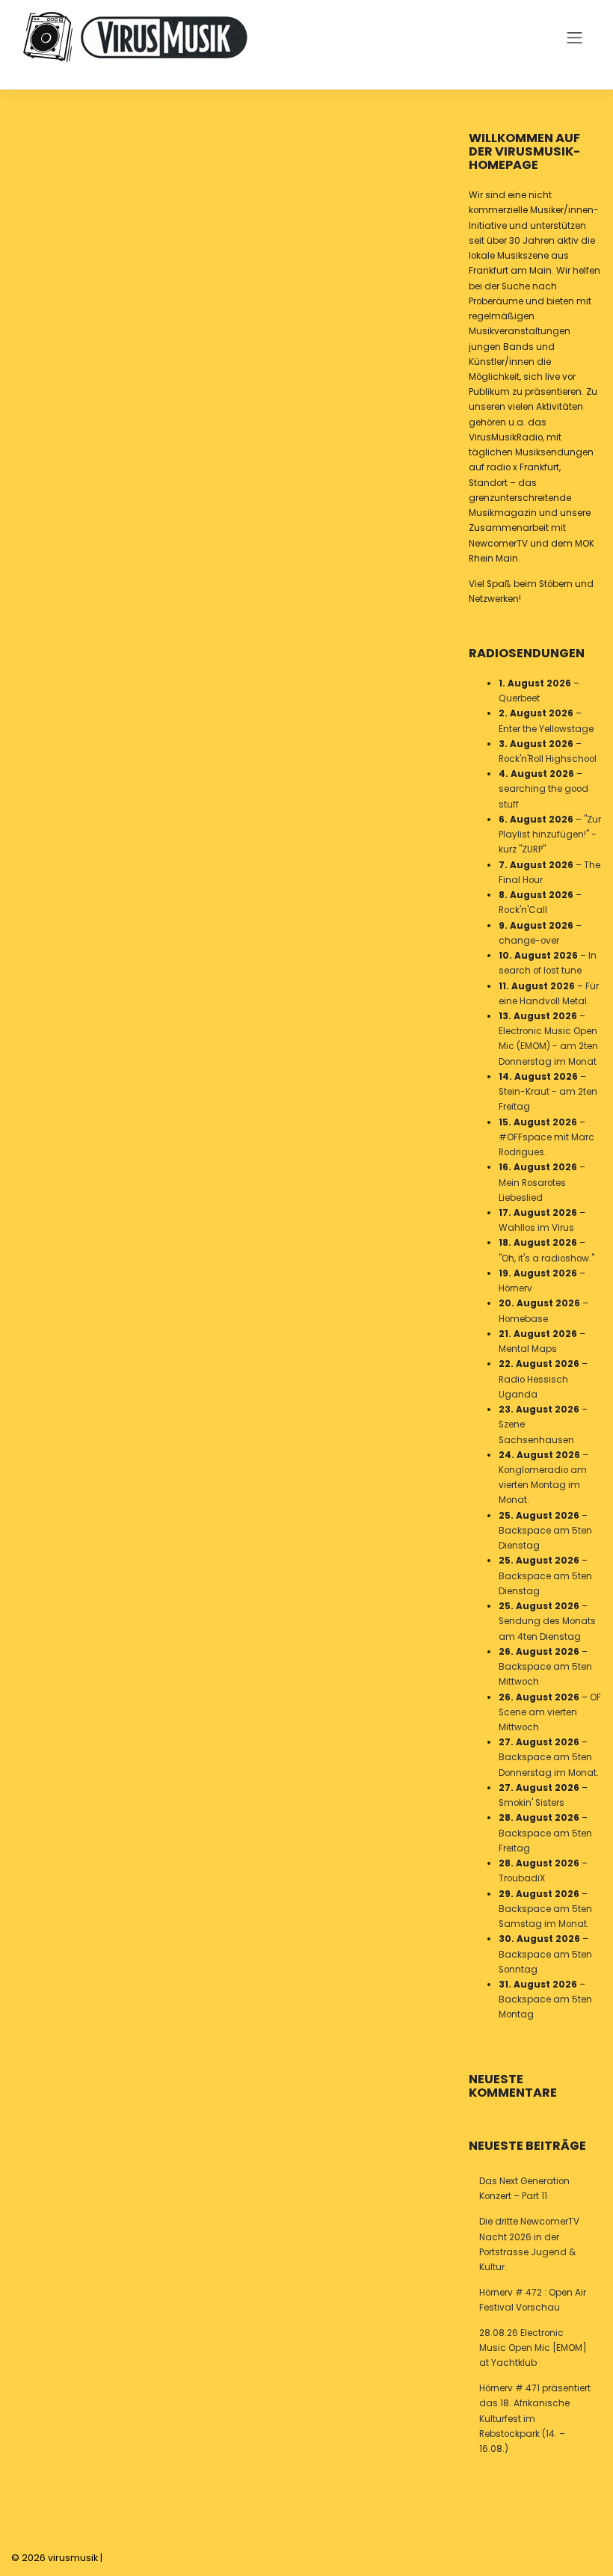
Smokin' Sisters (532, 1803)
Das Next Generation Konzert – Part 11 (524, 2189)
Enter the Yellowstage (546, 729)
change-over (529, 941)
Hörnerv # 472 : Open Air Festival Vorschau (533, 2300)
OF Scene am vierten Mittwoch (550, 1712)
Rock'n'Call (523, 910)
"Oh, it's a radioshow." (546, 1258)
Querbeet (519, 698)
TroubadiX (522, 1878)
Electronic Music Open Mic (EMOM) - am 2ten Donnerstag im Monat (548, 1046)
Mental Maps (528, 1349)
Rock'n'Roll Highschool (548, 759)
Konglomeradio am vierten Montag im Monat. (543, 1485)
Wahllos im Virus (536, 1228)
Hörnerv (515, 1288)
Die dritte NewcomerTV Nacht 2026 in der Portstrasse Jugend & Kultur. (529, 2244)
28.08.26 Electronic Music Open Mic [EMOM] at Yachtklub (533, 2348)
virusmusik (73, 2558)
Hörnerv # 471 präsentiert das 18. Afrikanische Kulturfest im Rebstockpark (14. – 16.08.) (535, 2419)
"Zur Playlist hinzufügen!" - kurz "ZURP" (550, 834)
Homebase (523, 1319)
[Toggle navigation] (575, 37)
